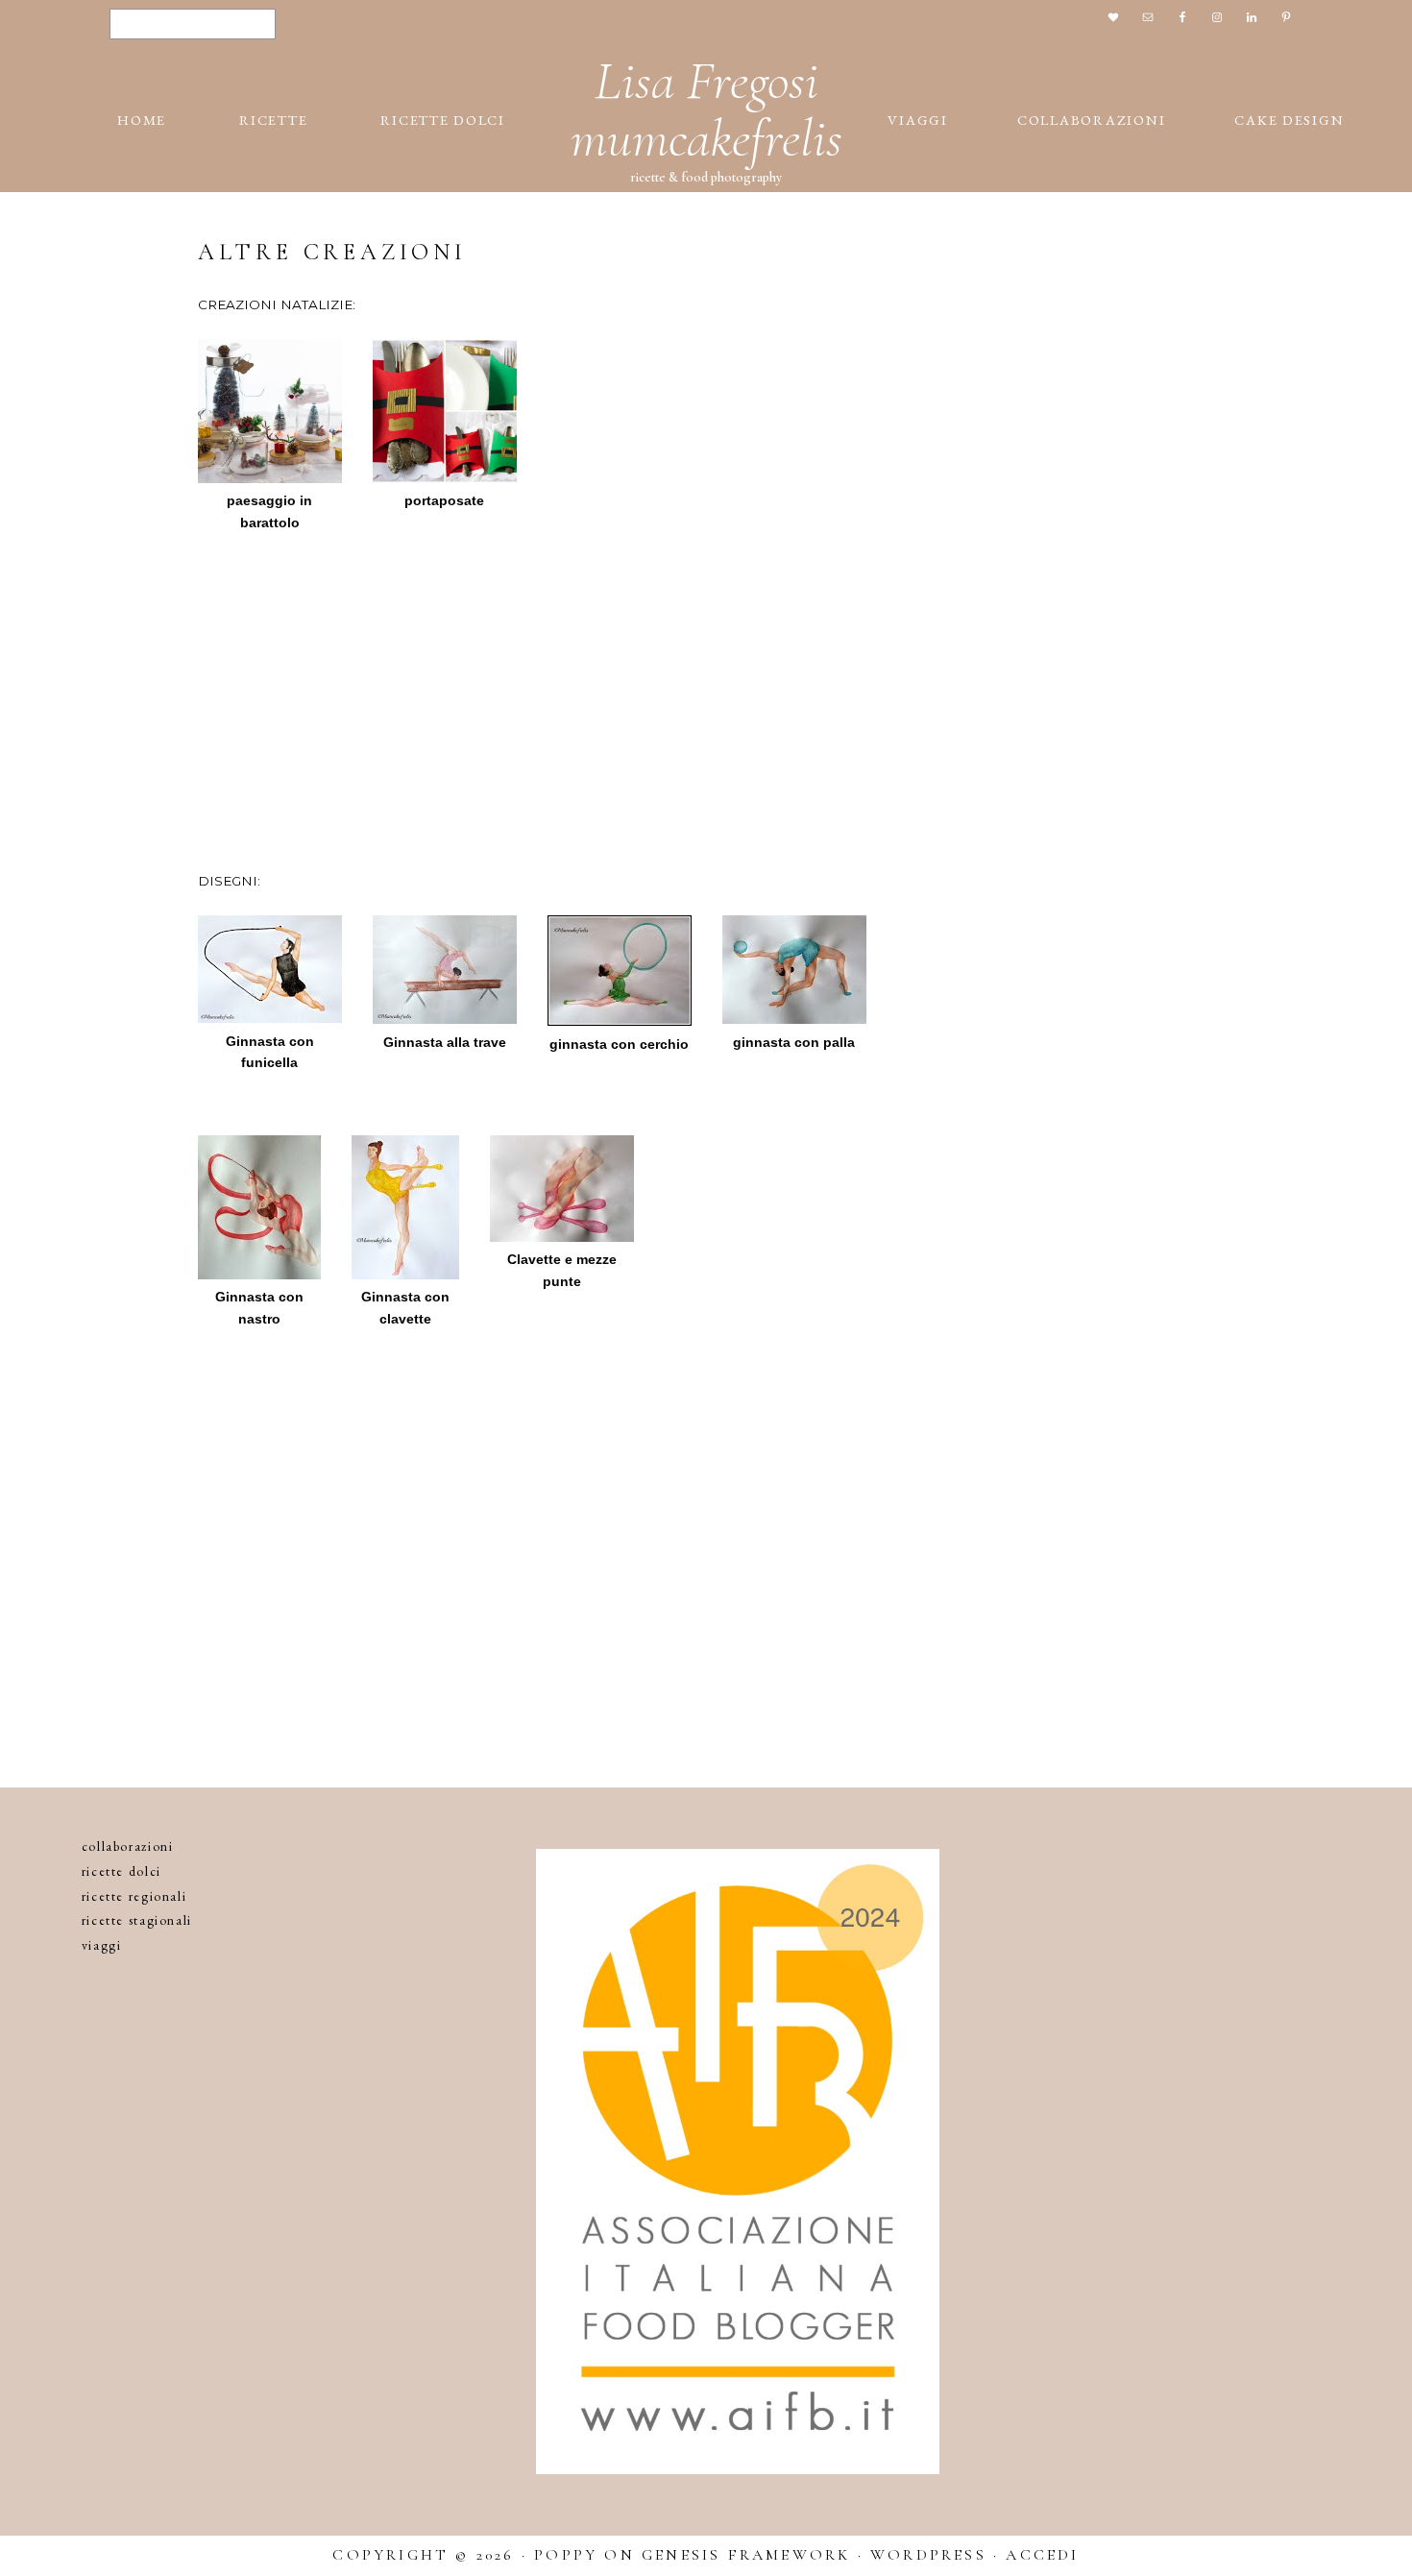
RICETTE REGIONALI (134, 1896)
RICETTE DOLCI (122, 1871)
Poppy (566, 2555)
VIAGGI (102, 1945)
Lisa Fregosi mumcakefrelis (706, 109)
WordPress (928, 2555)
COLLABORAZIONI (128, 1846)
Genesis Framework (746, 2555)
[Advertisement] (706, 687)
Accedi (1042, 2555)
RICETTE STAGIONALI (137, 1920)
